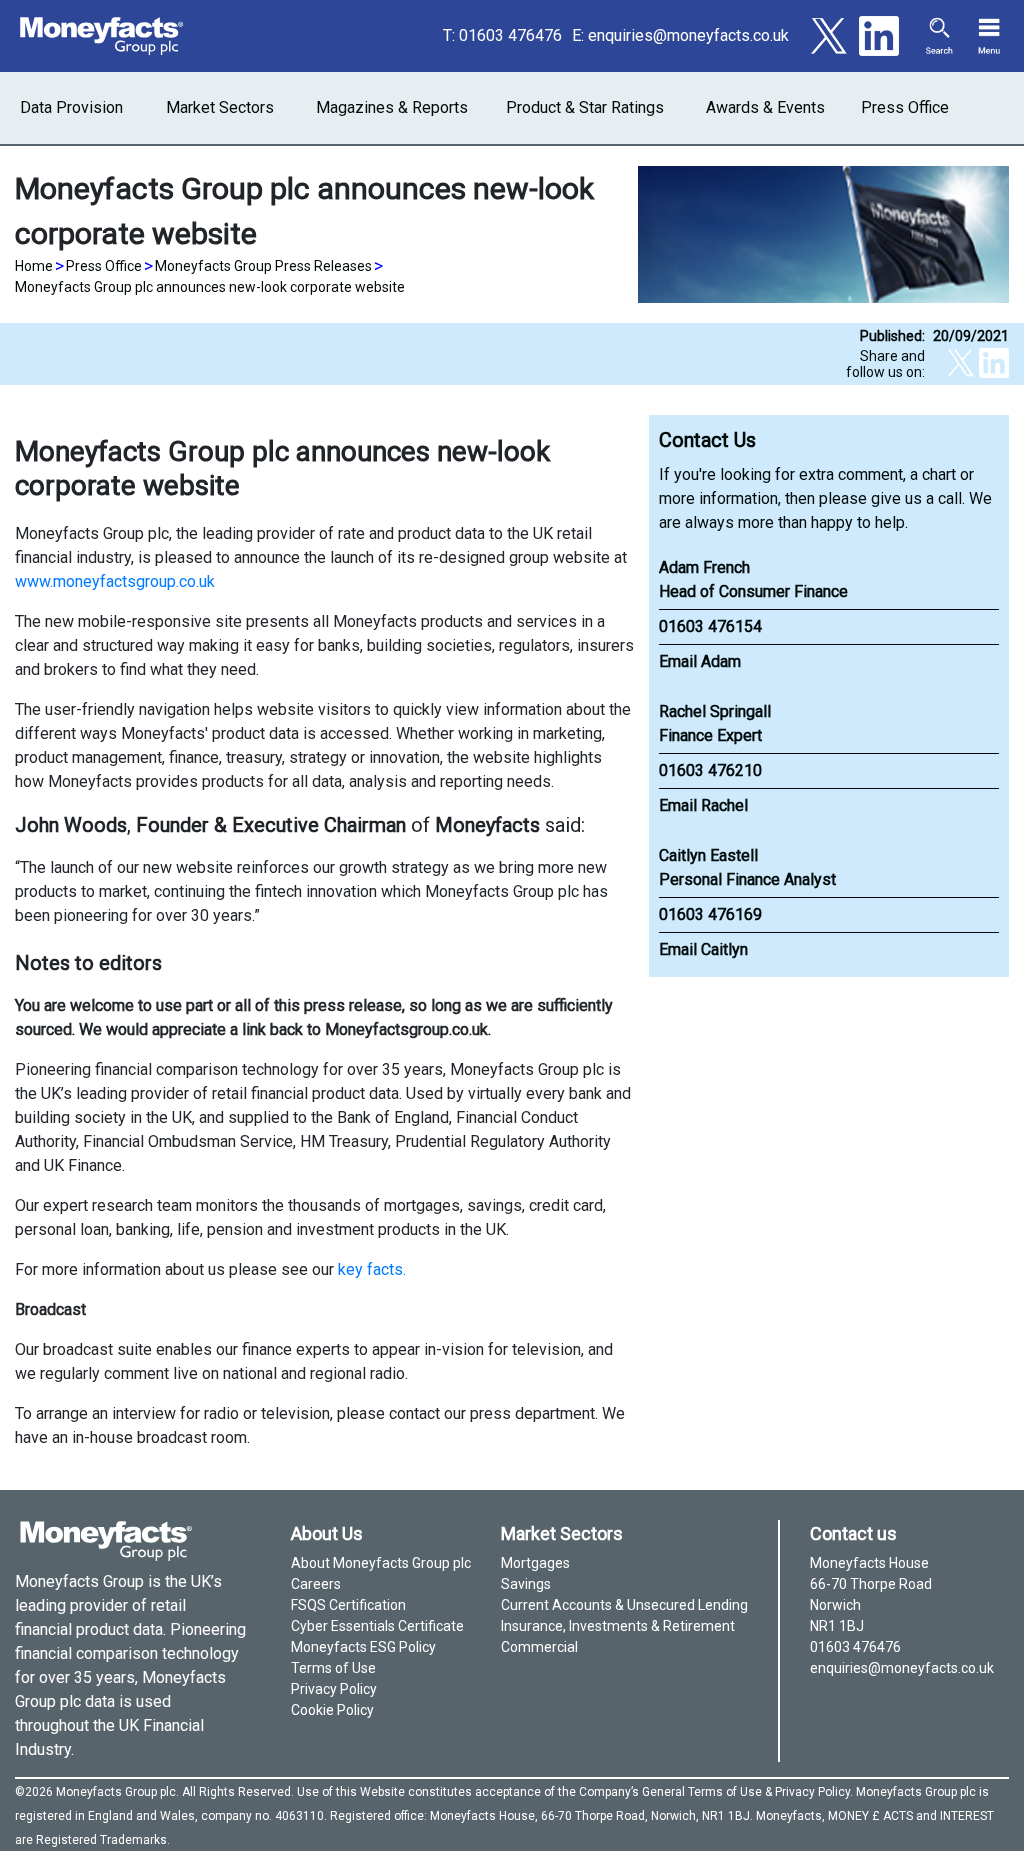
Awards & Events (765, 107)
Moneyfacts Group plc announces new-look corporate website (210, 287)
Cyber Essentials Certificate (377, 1626)
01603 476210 (710, 770)
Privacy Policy (334, 1689)
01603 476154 (710, 626)
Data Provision (71, 107)
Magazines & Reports (392, 107)
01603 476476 (510, 35)
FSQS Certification (348, 1605)
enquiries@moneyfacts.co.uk (688, 35)
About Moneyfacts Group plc (381, 1563)
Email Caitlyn (703, 949)
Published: (892, 336)
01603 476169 (710, 914)
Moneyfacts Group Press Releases (263, 266)
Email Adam (700, 661)
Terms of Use (333, 1668)
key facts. (372, 1269)
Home (34, 266)
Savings (526, 1584)
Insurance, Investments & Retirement (618, 1626)
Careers (316, 1584)
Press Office (905, 107)
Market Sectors (220, 107)
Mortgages (535, 1563)
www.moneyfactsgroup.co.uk (115, 581)
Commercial (539, 1647)
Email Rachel (703, 805)
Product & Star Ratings (585, 107)
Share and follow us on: (885, 364)
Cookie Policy (332, 1710)
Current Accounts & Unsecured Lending (624, 1605)
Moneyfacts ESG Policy (363, 1647)
